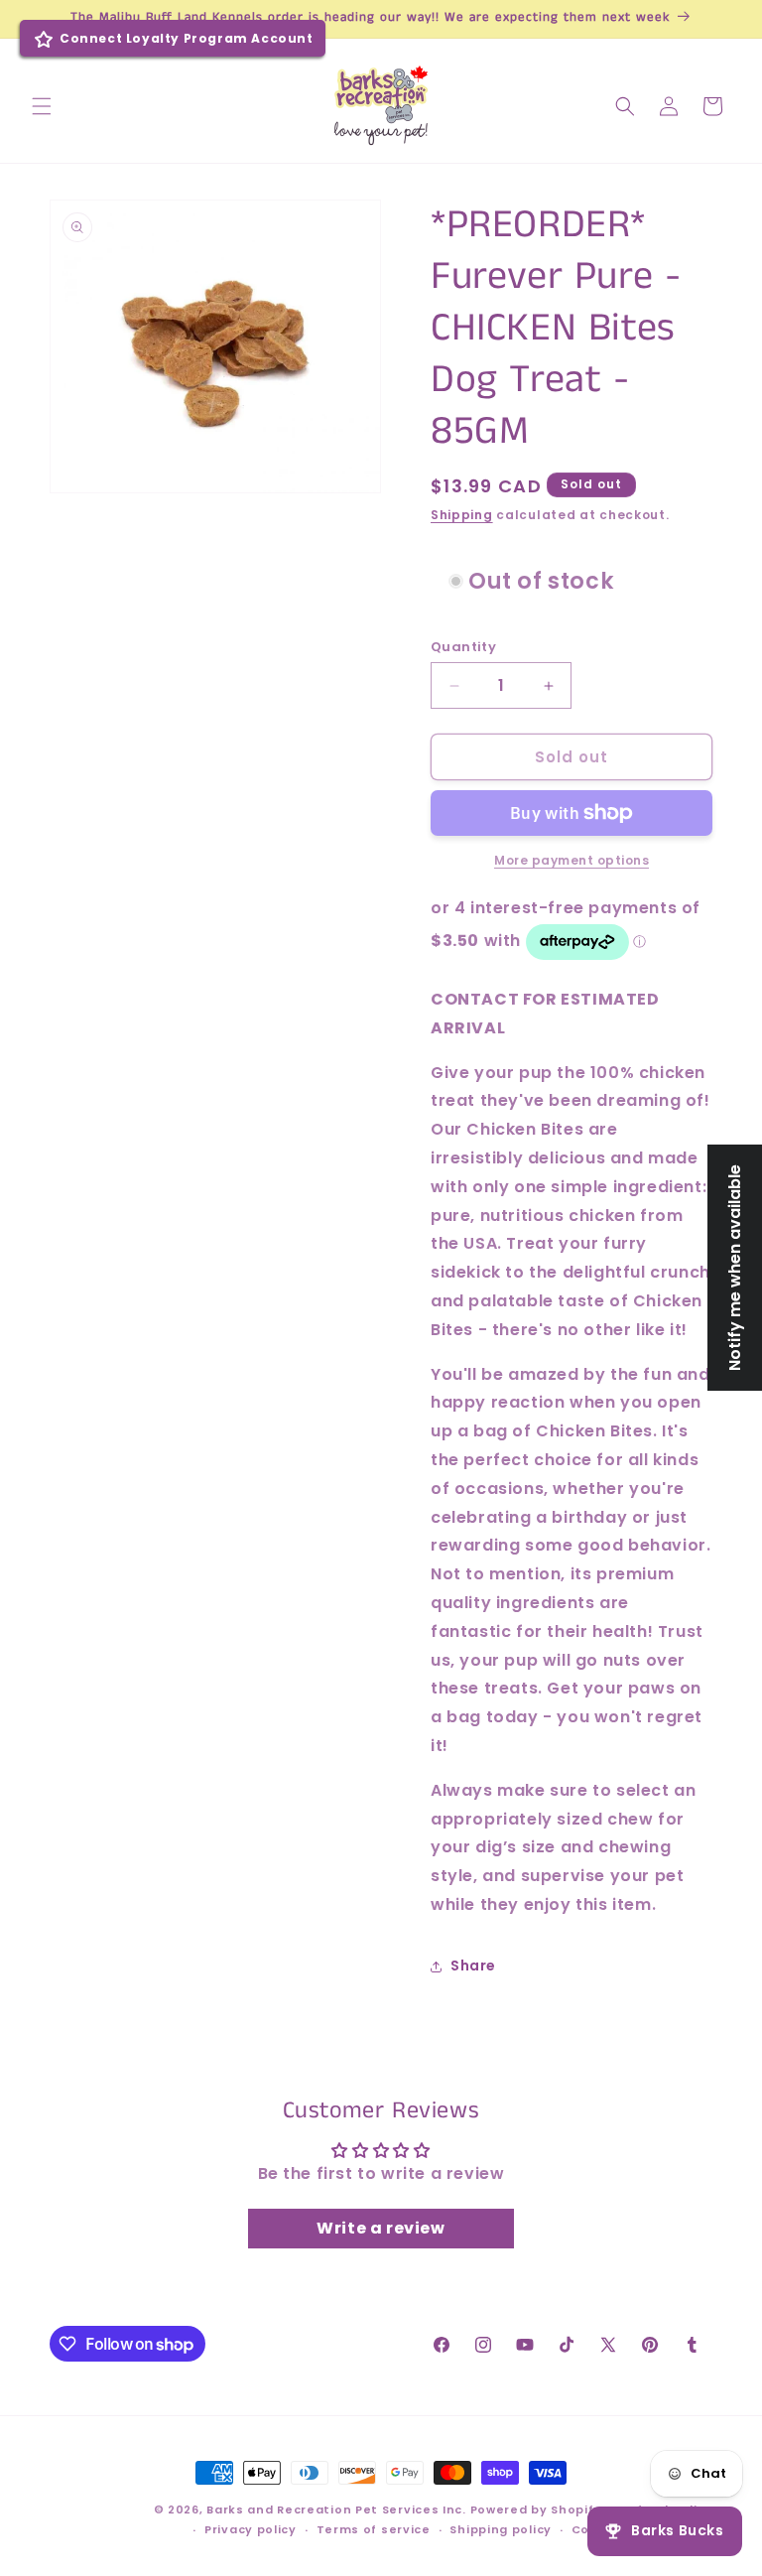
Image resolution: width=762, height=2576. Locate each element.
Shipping (462, 515)
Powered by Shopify (536, 2509)
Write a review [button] (381, 2228)
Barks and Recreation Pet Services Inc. (336, 2509)
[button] (42, 106)
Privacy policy (251, 2529)
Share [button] (473, 1966)
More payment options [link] (571, 860)
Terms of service (374, 2529)
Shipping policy (501, 2529)
